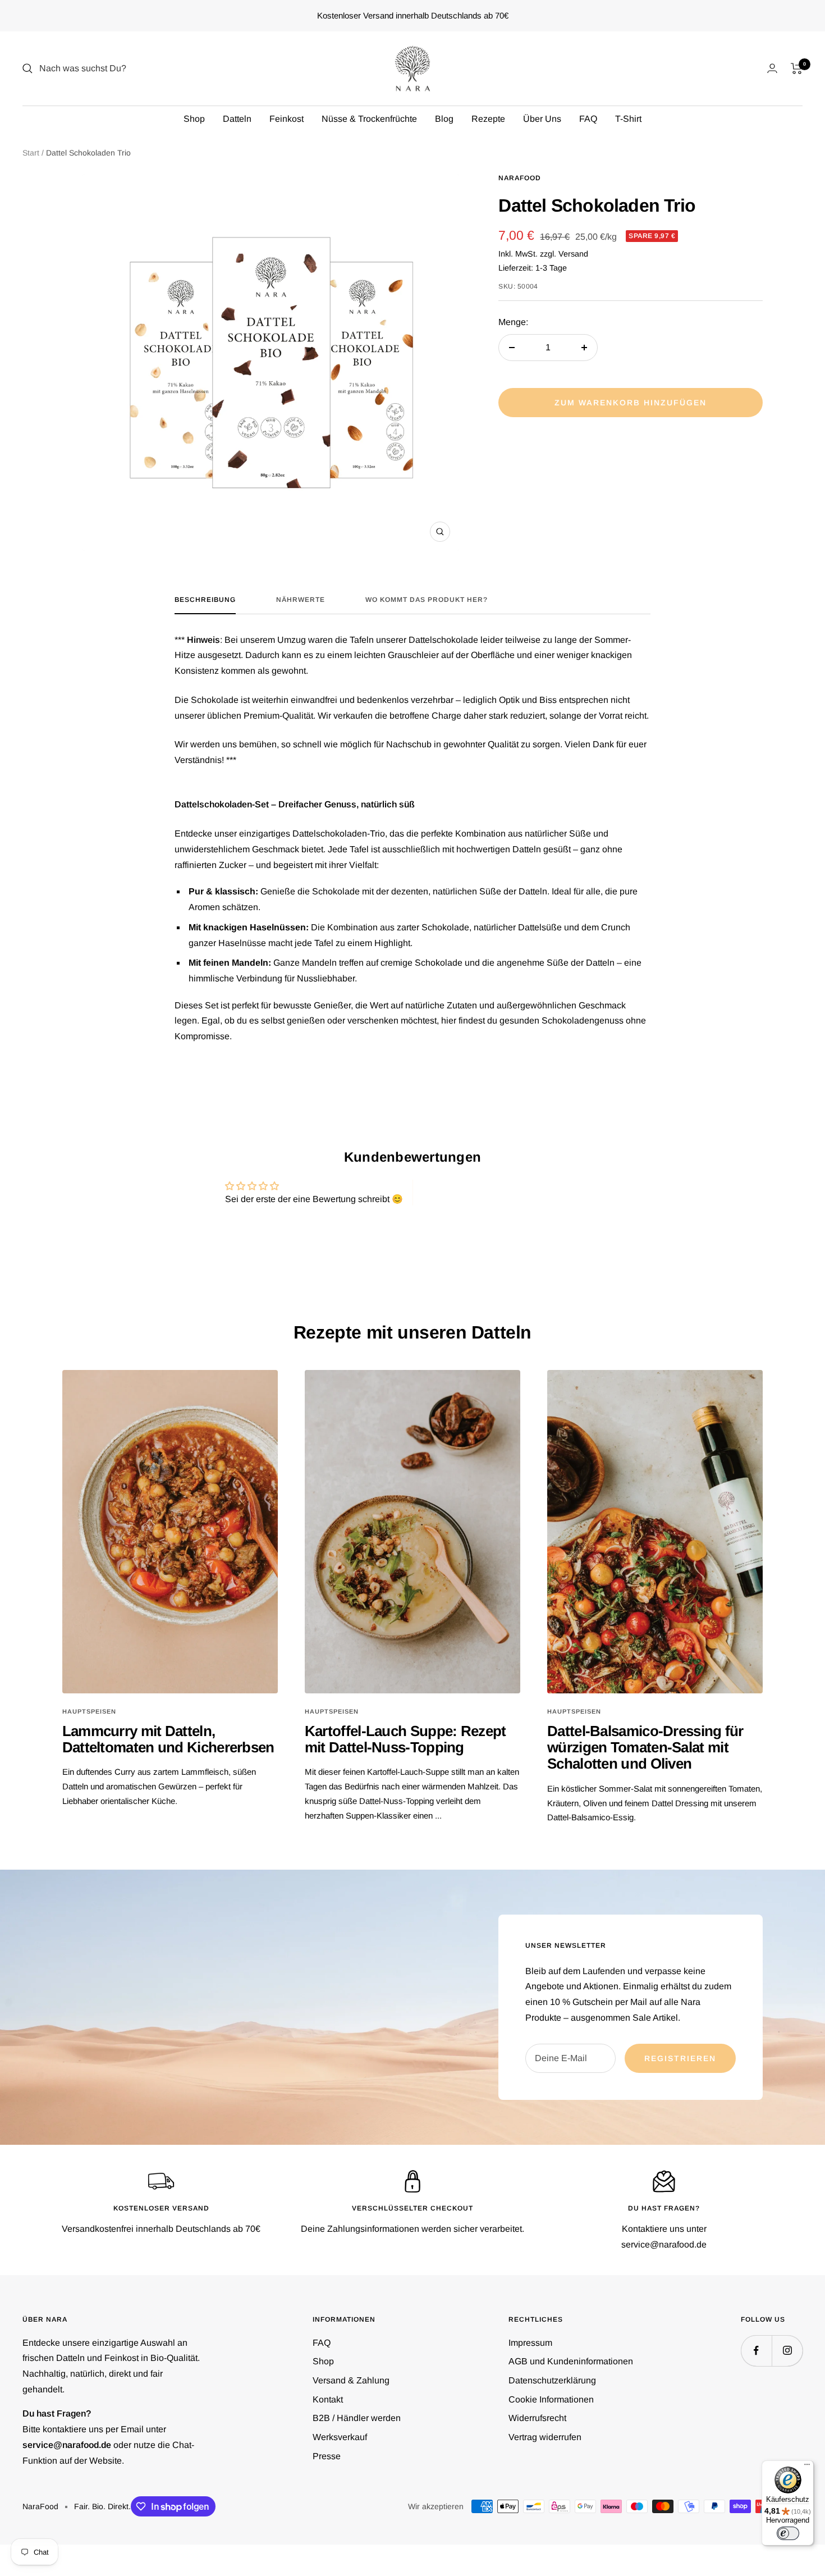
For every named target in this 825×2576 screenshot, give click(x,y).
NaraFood (520, 178)
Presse (327, 2456)
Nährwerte (301, 600)
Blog (444, 119)
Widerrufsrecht (537, 2418)
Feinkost (287, 119)
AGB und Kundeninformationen (571, 2361)
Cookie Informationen (551, 2399)
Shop (194, 119)
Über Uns (542, 119)
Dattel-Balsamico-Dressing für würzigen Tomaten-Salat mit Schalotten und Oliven (645, 1748)
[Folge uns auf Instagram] (787, 2351)
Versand (573, 254)
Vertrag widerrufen (545, 2437)
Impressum (530, 2343)
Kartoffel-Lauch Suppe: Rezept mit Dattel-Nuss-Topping (405, 1739)
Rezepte (488, 119)
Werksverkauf (340, 2437)
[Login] (772, 68)
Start (31, 153)
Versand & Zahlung (351, 2380)
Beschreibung (205, 600)
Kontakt (328, 2399)
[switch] (788, 2533)
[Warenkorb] (797, 68)
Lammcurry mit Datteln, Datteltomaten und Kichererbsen (168, 1739)
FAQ (588, 119)
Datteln (237, 119)
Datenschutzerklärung (552, 2380)
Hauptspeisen (89, 1711)
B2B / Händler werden (357, 2418)
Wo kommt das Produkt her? (427, 600)
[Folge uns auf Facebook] (756, 2351)
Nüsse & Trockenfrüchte (369, 119)
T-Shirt (628, 119)
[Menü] (807, 2467)
